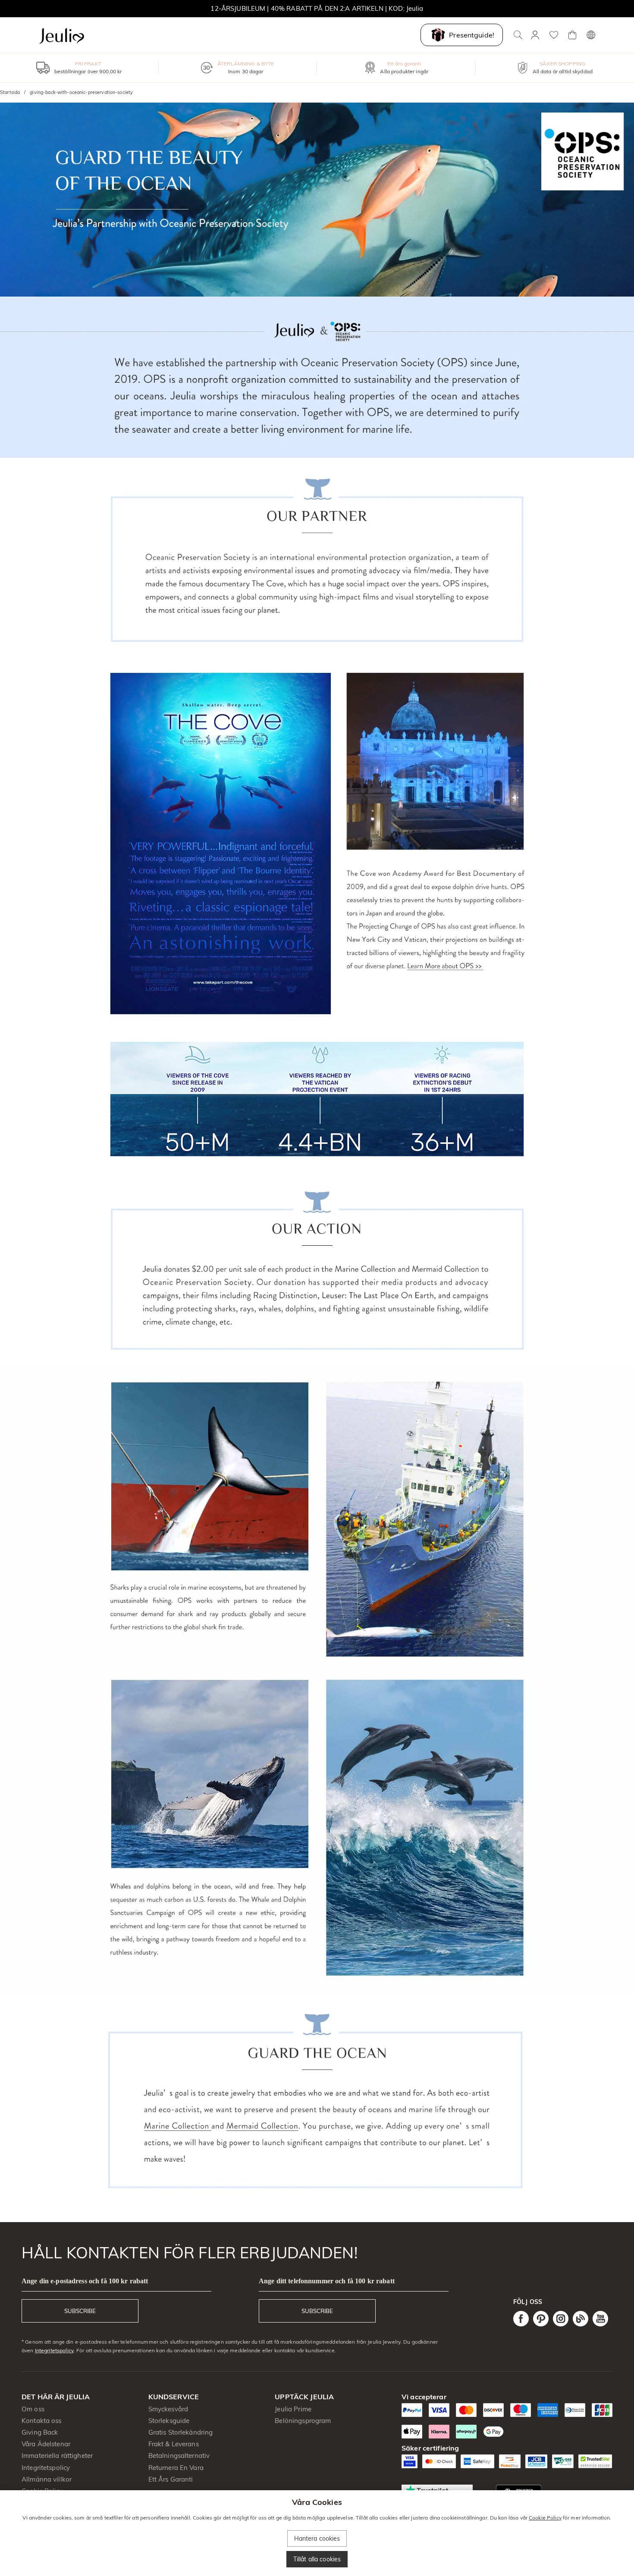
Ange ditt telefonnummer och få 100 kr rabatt (327, 2281)
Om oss (33, 2409)
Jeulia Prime (293, 2409)
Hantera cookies (317, 2538)
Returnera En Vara (176, 2468)
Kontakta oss (42, 2421)
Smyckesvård (168, 2409)
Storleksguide (169, 2421)
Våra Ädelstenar (46, 2444)
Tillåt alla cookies (317, 2559)
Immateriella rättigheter (57, 2456)
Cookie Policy (545, 2518)
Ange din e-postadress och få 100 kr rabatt (85, 2281)
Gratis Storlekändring (181, 2432)
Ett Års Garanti (171, 2479)
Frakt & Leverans (174, 2444)
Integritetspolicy (54, 2350)
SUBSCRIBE (80, 2311)
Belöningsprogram (303, 2421)
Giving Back (40, 2432)
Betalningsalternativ (179, 2456)
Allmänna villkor (47, 2479)
